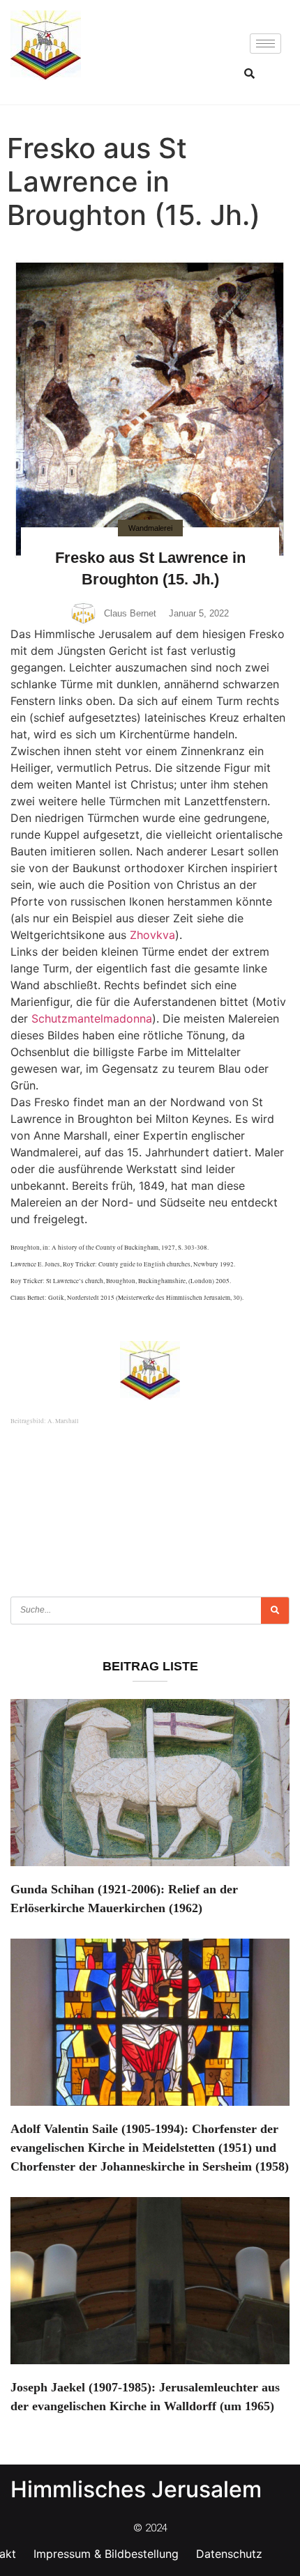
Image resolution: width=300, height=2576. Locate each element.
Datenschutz (229, 2554)
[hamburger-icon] (265, 44)
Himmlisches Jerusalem (136, 2489)
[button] (249, 73)
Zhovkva (152, 935)
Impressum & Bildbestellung (106, 2554)
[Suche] (275, 1611)
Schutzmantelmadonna (92, 1018)
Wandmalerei (150, 528)
